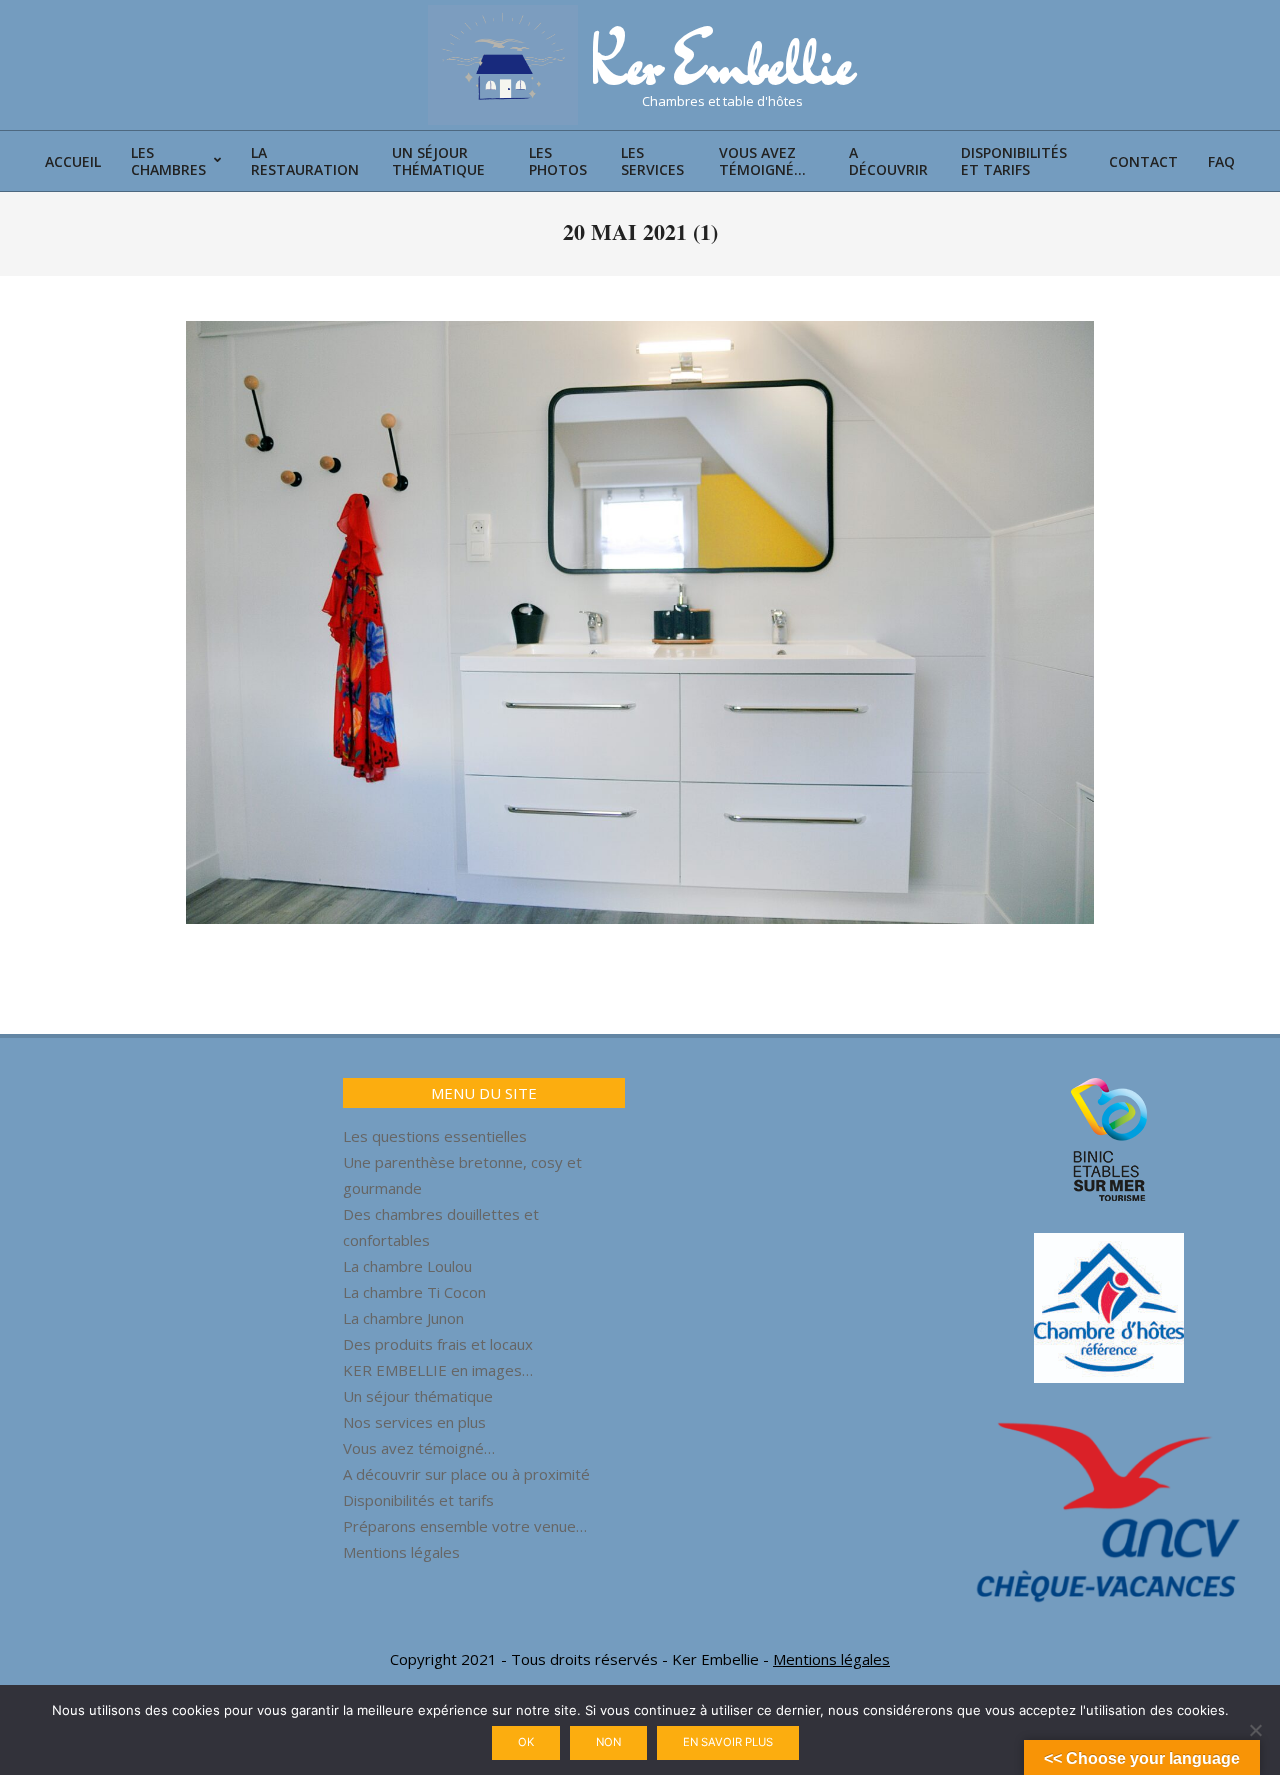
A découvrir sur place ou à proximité (466, 1474)
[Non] (1255, 1730)
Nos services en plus (414, 1422)
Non (608, 1742)
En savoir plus (728, 1742)
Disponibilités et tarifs (418, 1500)
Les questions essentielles (435, 1136)
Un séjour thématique (418, 1396)
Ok (526, 1742)
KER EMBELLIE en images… (438, 1370)
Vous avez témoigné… (419, 1448)
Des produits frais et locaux (438, 1344)
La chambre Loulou (407, 1266)
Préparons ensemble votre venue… (465, 1526)
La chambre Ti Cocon (414, 1292)
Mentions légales (401, 1552)
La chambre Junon (403, 1318)
